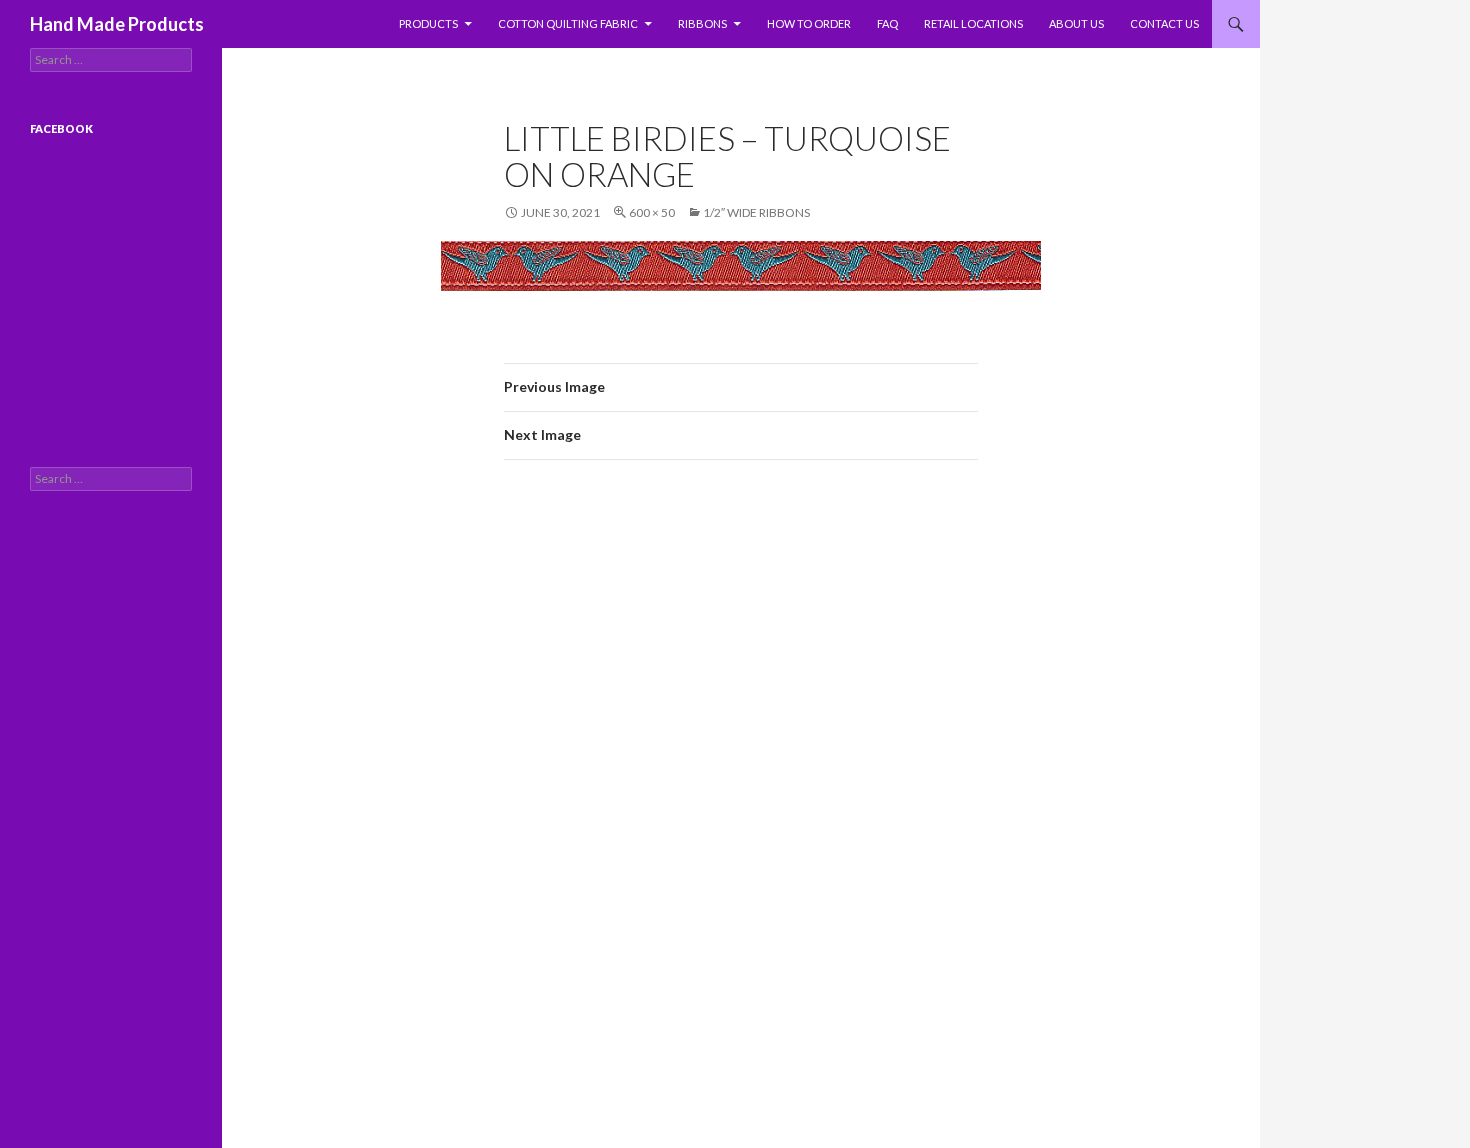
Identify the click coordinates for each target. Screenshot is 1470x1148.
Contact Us (1164, 23)
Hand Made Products (117, 24)
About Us (1076, 23)
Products (428, 23)
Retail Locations (973, 23)
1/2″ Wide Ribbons (756, 212)
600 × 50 (652, 212)
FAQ (887, 23)
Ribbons (702, 23)
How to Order (809, 23)
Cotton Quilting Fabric (568, 23)
